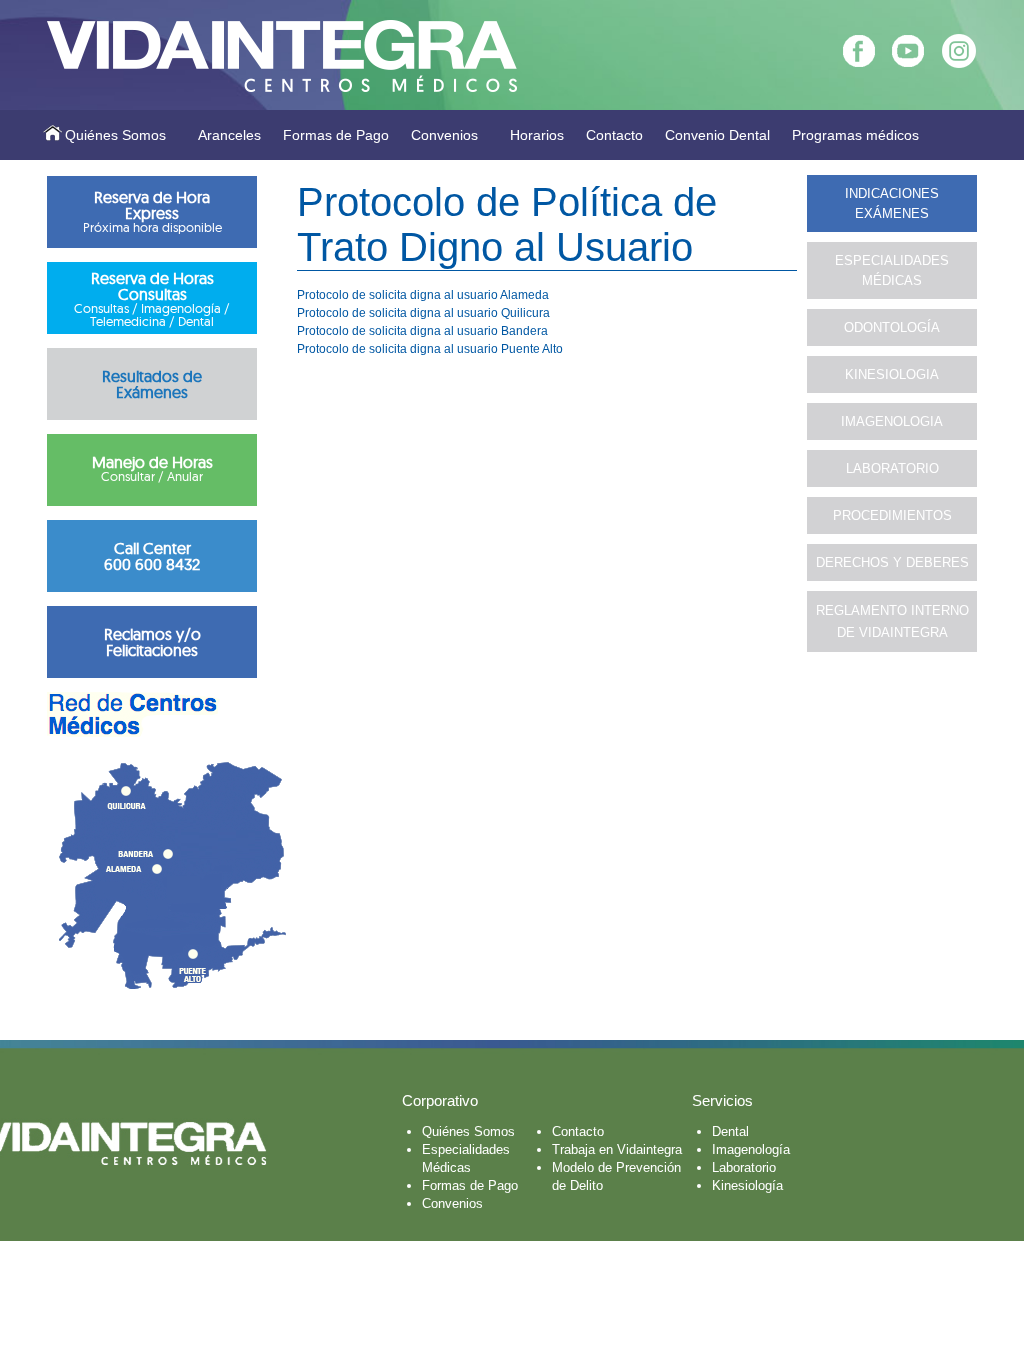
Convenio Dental (717, 135)
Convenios (444, 135)
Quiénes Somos (115, 135)
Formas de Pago (336, 135)
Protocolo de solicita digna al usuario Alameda (423, 295)
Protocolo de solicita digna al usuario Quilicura (423, 313)
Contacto (614, 135)
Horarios (537, 135)
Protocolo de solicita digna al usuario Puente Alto (430, 349)
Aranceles (229, 135)
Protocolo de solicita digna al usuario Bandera (422, 331)
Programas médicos (855, 135)
